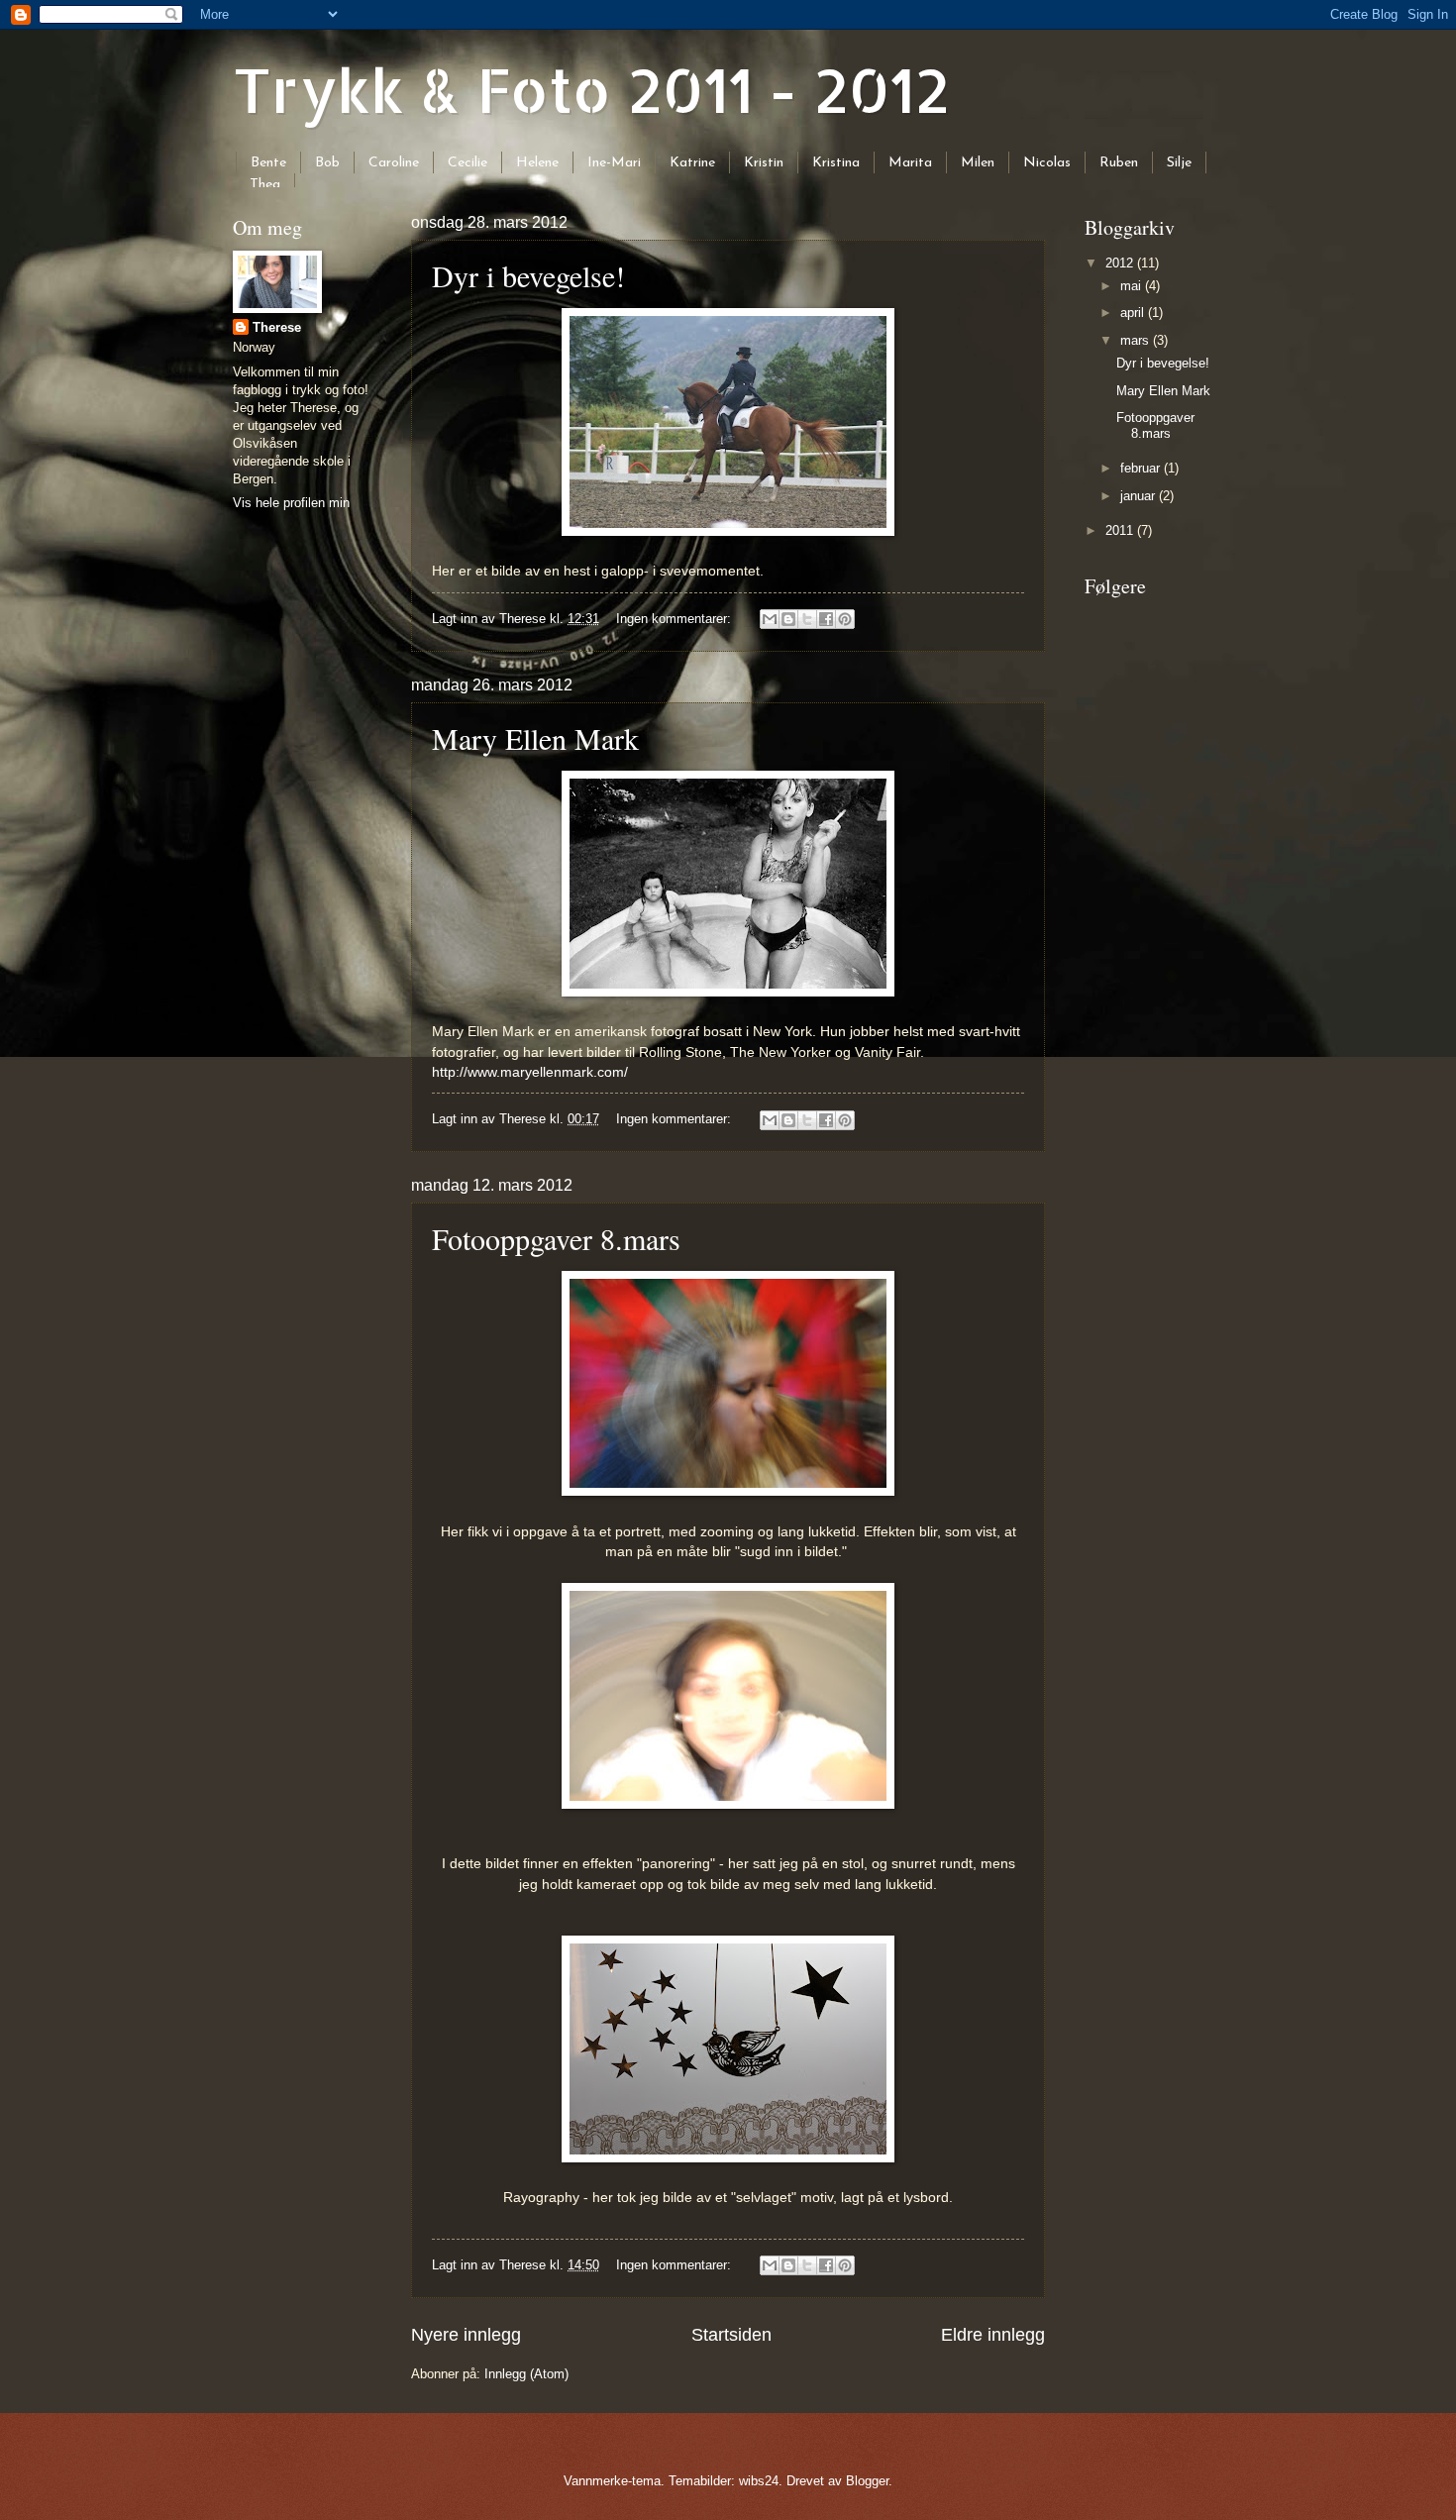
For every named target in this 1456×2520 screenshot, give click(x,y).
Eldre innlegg (993, 2335)
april (1134, 313)
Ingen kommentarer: (676, 619)
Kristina (836, 163)
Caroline (394, 163)
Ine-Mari (614, 163)
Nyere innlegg (466, 2335)
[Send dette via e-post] (770, 619)
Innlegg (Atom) (526, 2374)
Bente (268, 163)
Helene (537, 163)
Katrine (692, 163)
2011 (1121, 530)
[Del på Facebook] (826, 619)
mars (1137, 340)
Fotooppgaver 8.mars (556, 1238)
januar (1140, 496)
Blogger (867, 2481)
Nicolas (1047, 163)
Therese (277, 327)
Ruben (1119, 163)
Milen (978, 163)
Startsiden (731, 2335)
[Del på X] (807, 619)
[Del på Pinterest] (845, 619)
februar (1142, 468)
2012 (1121, 263)
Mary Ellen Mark (535, 738)
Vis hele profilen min (291, 503)
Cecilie (468, 163)
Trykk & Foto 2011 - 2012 (591, 90)
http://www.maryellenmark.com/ (530, 1072)
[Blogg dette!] (788, 619)
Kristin (764, 163)
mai (1133, 286)
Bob (327, 163)
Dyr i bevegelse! (528, 275)
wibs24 (759, 2481)
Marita (910, 163)
